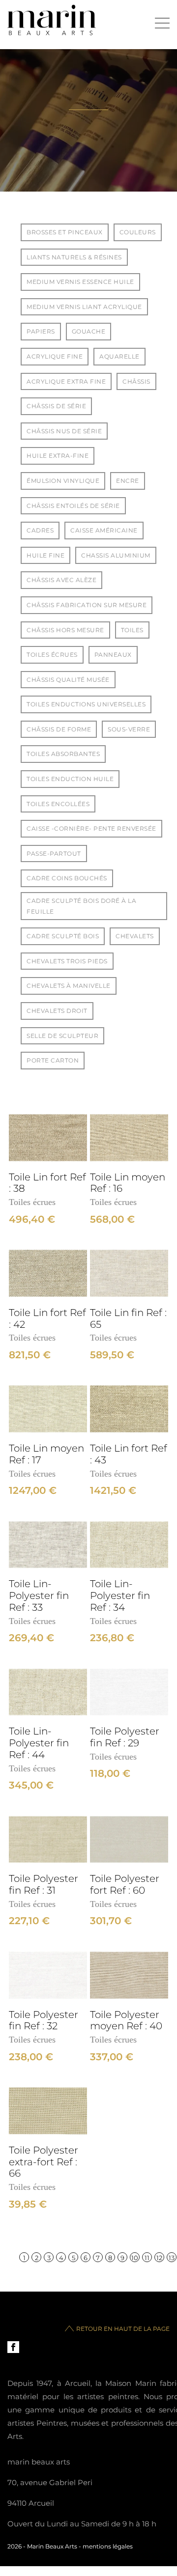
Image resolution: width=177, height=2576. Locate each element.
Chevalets (135, 936)
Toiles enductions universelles (86, 704)
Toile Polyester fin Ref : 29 (125, 1737)
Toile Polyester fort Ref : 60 (125, 1885)
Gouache (89, 331)
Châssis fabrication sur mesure (87, 605)
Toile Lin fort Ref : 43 (129, 1454)
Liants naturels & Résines (74, 257)
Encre (128, 481)
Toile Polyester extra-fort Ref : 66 (44, 2162)
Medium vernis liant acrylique (84, 307)
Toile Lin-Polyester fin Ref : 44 (39, 1743)
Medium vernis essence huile (80, 282)
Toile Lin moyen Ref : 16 (128, 1183)
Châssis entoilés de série (73, 506)
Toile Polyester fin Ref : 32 (44, 2021)
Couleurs (138, 232)
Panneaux (113, 655)
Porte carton (53, 1060)
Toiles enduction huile (70, 779)
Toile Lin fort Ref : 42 (47, 1319)
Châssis (136, 381)
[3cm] (48, 1138)
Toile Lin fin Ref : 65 (128, 1319)
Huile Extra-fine (58, 456)
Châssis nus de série (64, 431)
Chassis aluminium (116, 555)
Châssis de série (56, 406)
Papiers (41, 331)
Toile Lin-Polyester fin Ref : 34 (120, 1596)
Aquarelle (119, 356)
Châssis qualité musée (68, 680)
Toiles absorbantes (63, 754)
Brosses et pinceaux (65, 232)
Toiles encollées (58, 804)
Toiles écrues (52, 655)
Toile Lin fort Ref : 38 (47, 1183)
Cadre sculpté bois (63, 936)
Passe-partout (54, 854)
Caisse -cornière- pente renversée (91, 828)
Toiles (132, 630)
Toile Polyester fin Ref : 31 (44, 1885)
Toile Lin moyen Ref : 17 (46, 1454)
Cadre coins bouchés (67, 878)
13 (172, 2258)
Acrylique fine (55, 356)
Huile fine (45, 555)
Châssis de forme (59, 729)
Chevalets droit (57, 1011)
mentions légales (108, 2546)
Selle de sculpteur (62, 1036)
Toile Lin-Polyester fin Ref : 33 (39, 1596)
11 (147, 2258)
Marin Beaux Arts (52, 2546)
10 (135, 2258)
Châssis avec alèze (61, 580)
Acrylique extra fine (66, 381)
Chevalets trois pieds (67, 961)
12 (159, 2258)
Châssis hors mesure (65, 630)
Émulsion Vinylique (63, 481)
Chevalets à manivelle (69, 986)
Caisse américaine (104, 530)
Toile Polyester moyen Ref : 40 (126, 2021)
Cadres (40, 530)
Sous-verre (129, 729)
